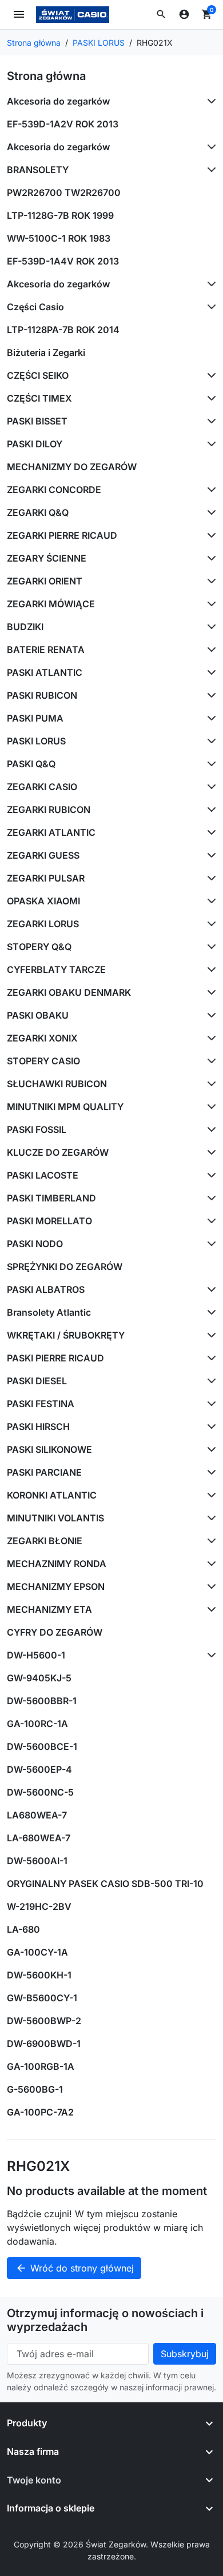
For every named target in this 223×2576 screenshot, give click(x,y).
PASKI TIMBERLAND (51, 1198)
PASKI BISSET (37, 421)
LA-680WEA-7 (39, 1838)
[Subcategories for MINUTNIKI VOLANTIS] (209, 1518)
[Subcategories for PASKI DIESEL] (209, 1381)
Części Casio (35, 307)
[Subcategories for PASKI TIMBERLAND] (209, 1198)
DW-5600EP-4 (39, 1769)
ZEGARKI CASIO (42, 787)
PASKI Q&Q (31, 764)
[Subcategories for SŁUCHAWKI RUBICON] (209, 1084)
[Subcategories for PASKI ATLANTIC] (209, 672)
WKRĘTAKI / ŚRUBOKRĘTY (66, 1335)
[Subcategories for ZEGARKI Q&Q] (209, 512)
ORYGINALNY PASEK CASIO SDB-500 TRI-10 (105, 1884)
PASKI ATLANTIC (45, 672)
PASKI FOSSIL (37, 1129)
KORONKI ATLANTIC (52, 1495)
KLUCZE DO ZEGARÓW (58, 1152)
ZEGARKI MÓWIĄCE (51, 604)
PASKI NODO (35, 1244)
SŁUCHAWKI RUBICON (57, 1084)
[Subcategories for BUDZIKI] (209, 627)
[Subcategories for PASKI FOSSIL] (209, 1129)
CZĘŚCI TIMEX (39, 398)
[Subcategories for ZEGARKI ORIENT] (209, 581)
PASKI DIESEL (37, 1381)
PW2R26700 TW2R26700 (64, 193)
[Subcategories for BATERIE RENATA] (209, 650)
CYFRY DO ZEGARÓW (55, 1632)
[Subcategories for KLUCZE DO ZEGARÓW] (209, 1152)
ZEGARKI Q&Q (38, 512)
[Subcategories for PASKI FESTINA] (209, 1404)
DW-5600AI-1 (37, 1861)
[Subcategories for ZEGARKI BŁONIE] (209, 1541)
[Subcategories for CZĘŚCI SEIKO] (209, 375)
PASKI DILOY (35, 444)
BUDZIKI (25, 627)
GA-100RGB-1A (41, 2066)
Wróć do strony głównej (75, 2268)
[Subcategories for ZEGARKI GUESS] (209, 855)
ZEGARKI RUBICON (49, 810)
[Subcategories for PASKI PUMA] (209, 718)
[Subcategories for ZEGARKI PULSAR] (209, 878)
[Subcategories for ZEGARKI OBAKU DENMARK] (209, 992)
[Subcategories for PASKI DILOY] (209, 444)
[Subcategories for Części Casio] (209, 307)
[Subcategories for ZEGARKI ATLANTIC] (209, 832)
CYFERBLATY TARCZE (56, 969)
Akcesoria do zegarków (58, 101)
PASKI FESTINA (41, 1404)
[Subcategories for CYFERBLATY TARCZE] (209, 969)
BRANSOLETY (38, 170)
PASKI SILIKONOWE (49, 1449)
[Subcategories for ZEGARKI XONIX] (209, 1038)
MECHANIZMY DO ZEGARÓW (72, 467)
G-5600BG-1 (35, 2089)
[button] (161, 14)
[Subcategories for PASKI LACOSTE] (209, 1175)
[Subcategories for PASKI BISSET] (209, 421)
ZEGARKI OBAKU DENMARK (69, 992)
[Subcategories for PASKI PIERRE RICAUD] (209, 1358)
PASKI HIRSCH (38, 1427)
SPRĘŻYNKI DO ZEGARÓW (65, 1267)
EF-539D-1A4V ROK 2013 (63, 261)
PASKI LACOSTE (43, 1175)
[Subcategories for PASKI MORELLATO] (209, 1221)
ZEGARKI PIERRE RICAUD (62, 535)
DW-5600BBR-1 (42, 1701)
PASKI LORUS (36, 741)
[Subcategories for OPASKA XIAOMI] (209, 901)
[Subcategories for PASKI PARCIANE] (209, 1472)
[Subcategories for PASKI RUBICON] (209, 695)
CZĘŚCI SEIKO (38, 375)
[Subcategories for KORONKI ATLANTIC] (209, 1495)
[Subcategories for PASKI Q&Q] (209, 764)
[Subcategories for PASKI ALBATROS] (209, 1289)
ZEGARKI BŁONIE (45, 1541)
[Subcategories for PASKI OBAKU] (209, 1015)
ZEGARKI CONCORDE (54, 490)
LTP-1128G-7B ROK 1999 (60, 215)
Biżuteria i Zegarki (46, 352)
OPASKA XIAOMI (43, 901)
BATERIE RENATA (46, 650)
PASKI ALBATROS (46, 1289)
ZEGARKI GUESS (43, 855)
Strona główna (46, 76)
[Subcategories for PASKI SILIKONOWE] (209, 1449)
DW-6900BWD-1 (44, 2044)
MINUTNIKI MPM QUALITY (65, 1107)
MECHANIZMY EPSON (56, 1587)
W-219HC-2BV (39, 1906)
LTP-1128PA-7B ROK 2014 (63, 330)
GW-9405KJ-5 (39, 1678)
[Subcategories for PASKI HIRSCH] (209, 1427)
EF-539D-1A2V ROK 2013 (63, 124)
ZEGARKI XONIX (42, 1038)
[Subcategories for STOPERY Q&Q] (209, 947)
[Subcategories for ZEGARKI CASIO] (209, 787)
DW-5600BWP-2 (44, 2021)
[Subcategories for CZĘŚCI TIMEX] (209, 398)
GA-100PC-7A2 (40, 2112)
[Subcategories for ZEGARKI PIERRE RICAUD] (209, 535)
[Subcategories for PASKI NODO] (209, 1244)
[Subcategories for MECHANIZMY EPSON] (209, 1587)
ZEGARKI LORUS (43, 924)
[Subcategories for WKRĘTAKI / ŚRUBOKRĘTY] (209, 1335)
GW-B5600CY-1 (42, 1998)
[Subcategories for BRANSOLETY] (209, 170)
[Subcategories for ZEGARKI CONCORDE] (209, 490)
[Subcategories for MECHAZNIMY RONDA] (209, 1564)
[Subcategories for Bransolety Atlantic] (209, 1312)
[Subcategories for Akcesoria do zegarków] (209, 101)
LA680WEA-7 (37, 1815)
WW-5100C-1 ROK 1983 (59, 238)
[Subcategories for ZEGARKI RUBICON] (209, 810)
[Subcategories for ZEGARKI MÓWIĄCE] (209, 604)
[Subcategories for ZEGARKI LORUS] (209, 924)
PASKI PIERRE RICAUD (55, 1358)
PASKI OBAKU (38, 1015)
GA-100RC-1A (37, 1724)
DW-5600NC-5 (40, 1792)
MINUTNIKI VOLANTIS (55, 1518)
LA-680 (23, 1929)
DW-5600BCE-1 (42, 1746)
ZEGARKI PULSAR (46, 878)
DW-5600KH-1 (39, 1975)
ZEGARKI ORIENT (45, 581)
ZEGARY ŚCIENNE (47, 558)
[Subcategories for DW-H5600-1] (209, 1655)
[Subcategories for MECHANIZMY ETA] (209, 1609)
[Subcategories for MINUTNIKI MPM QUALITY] (209, 1107)
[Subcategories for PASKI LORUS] (209, 741)
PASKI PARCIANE (44, 1472)
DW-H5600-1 (36, 1655)
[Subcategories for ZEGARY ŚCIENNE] (209, 558)
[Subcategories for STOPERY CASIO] (209, 1061)
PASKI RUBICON (42, 695)
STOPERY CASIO (43, 1061)
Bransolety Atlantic (49, 1312)
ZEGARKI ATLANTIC (51, 832)
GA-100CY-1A (37, 1952)
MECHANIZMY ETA (49, 1609)
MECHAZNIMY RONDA (57, 1564)
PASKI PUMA (35, 718)
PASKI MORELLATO (49, 1221)
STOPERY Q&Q (39, 947)
